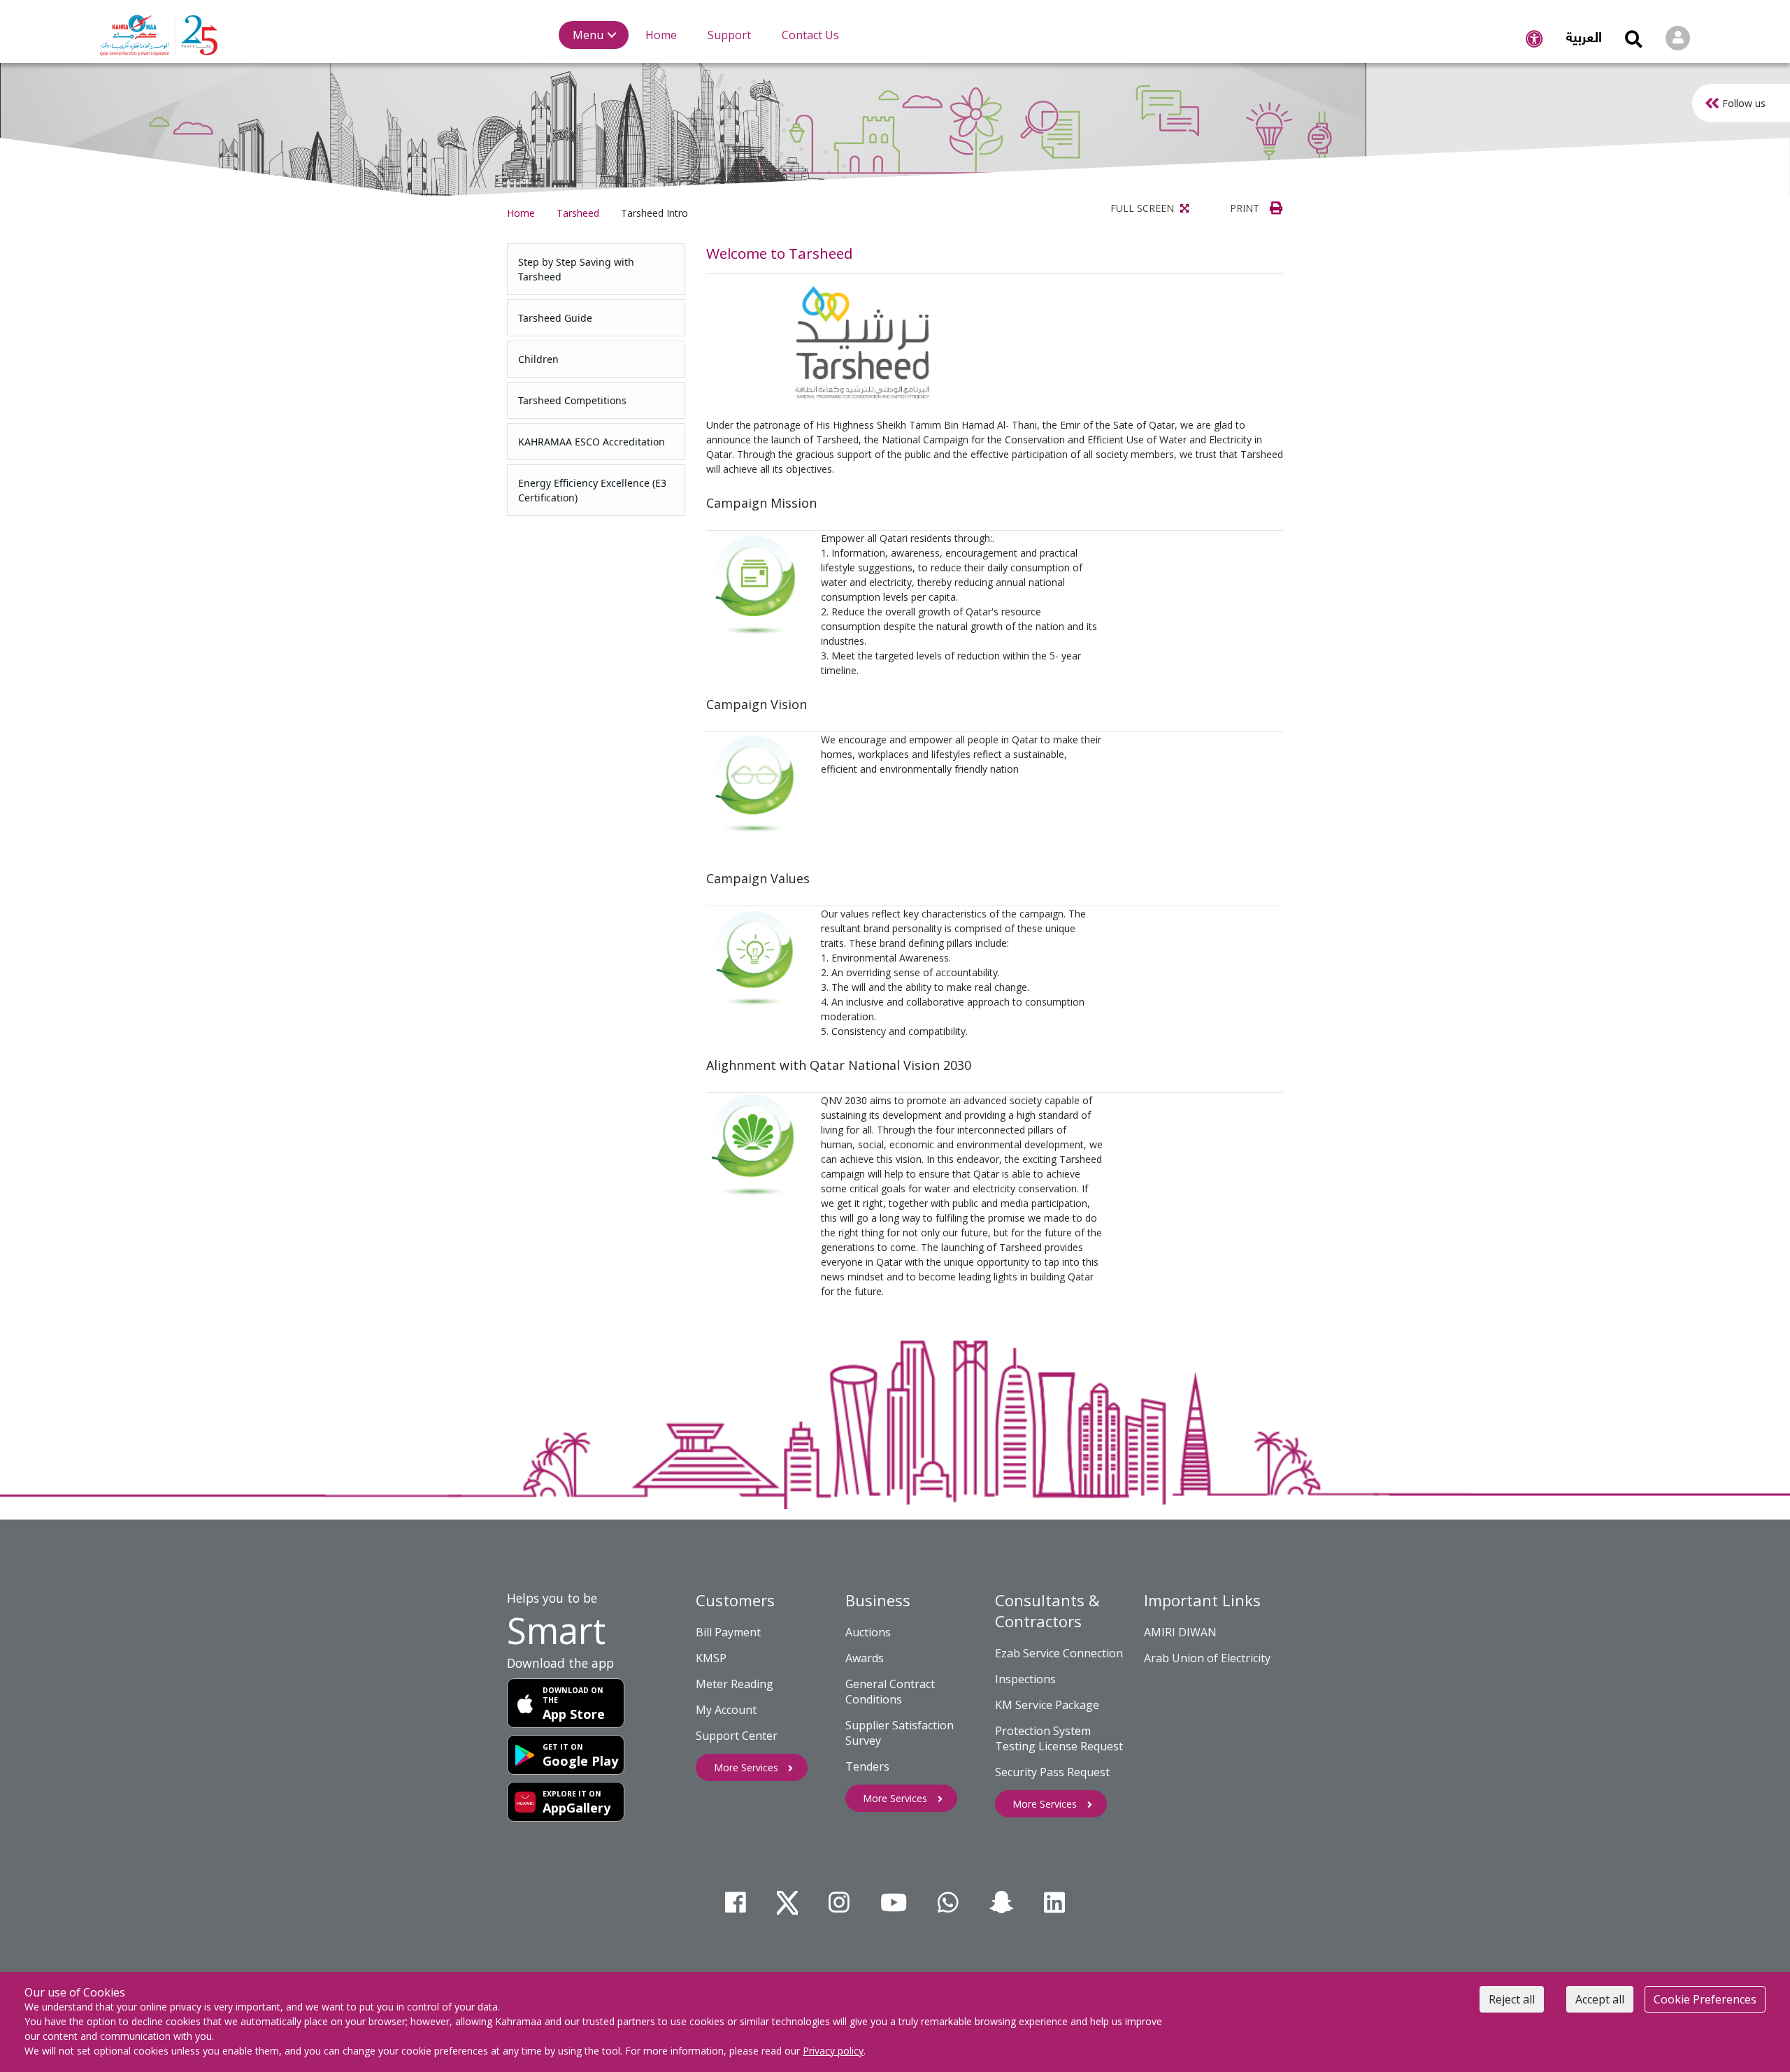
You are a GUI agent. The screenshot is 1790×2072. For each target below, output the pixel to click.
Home (521, 213)
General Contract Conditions (890, 1692)
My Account (726, 1710)
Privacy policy (833, 2051)
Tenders (867, 1766)
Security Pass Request (1052, 1772)
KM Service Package (1047, 1705)
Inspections (1025, 1679)
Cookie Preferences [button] (1705, 1999)
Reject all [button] (1512, 1999)
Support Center (737, 1736)
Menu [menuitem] (588, 35)
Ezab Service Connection (1059, 1653)
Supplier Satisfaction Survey (900, 1733)
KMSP (711, 1658)
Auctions (868, 1632)
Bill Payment (728, 1632)
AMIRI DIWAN (1180, 1632)
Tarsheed (578, 213)
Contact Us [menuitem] (810, 35)
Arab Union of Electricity (1207, 1658)
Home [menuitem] (661, 35)
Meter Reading (735, 1684)
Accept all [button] (1600, 1999)
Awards (865, 1658)
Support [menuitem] (729, 35)
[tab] (596, 269)
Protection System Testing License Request (1059, 1738)
